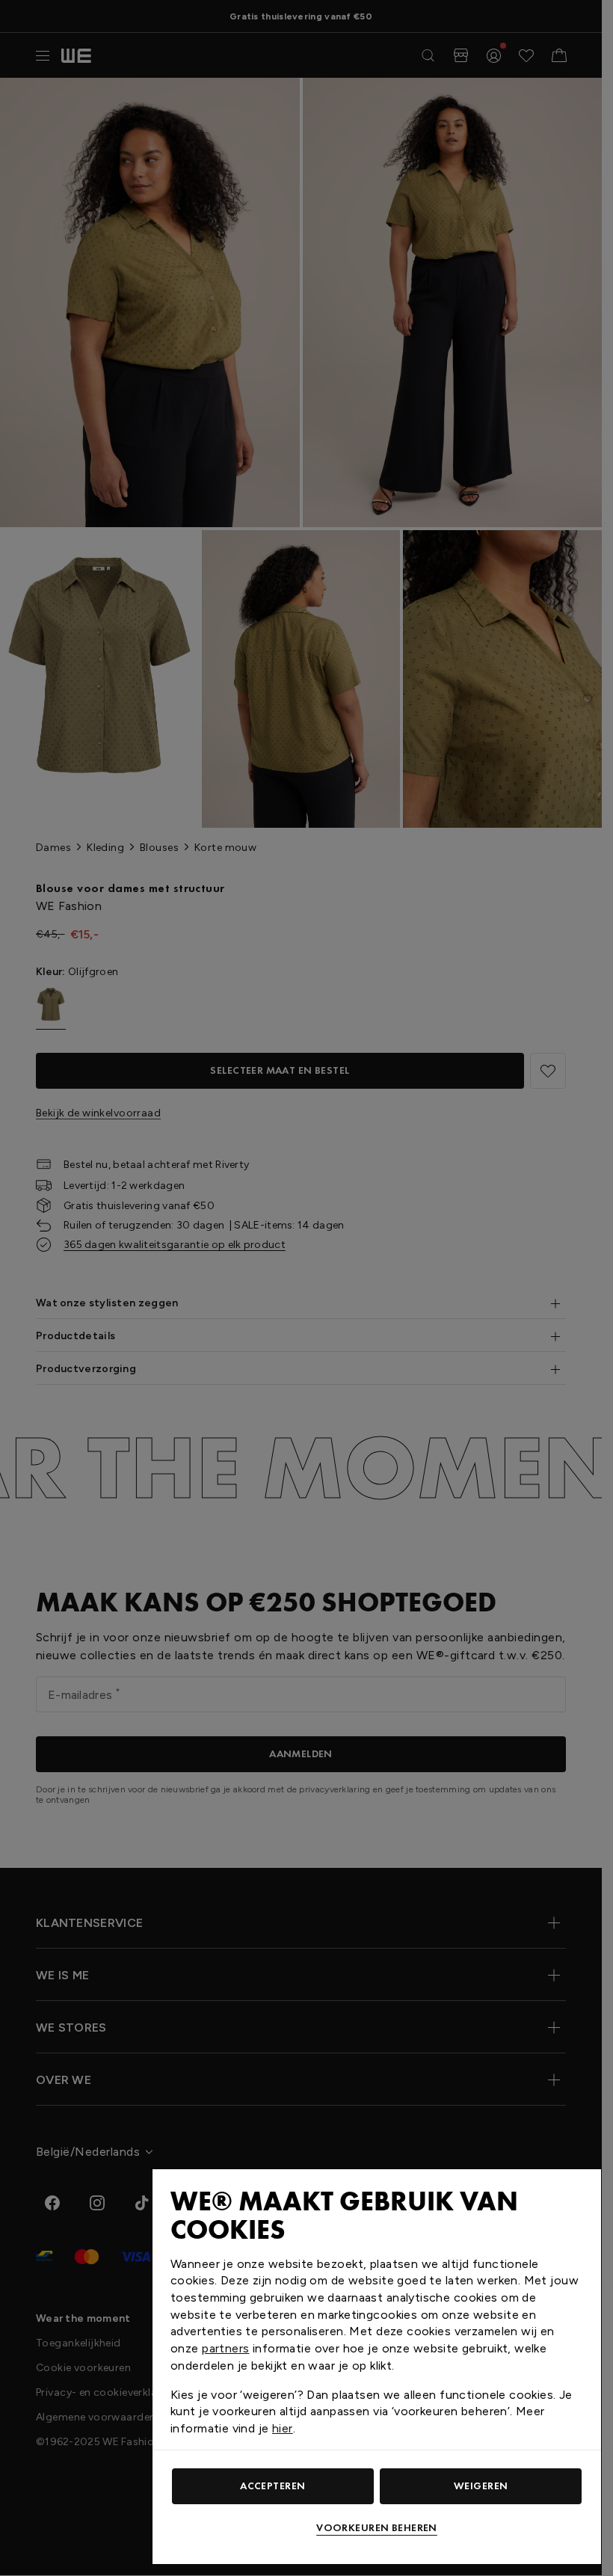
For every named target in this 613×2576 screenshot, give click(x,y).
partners (225, 2348)
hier (283, 2428)
